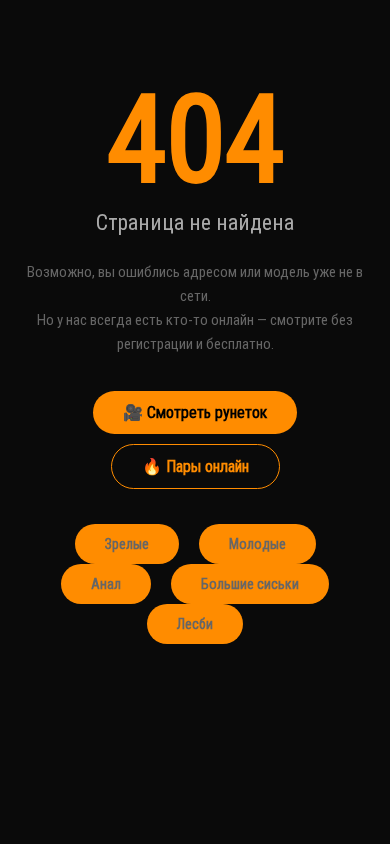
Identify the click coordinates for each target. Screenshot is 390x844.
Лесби (195, 624)
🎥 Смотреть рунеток (195, 412)
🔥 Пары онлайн (195, 466)
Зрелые (127, 544)
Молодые (257, 544)
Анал (106, 584)
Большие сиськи (250, 584)
